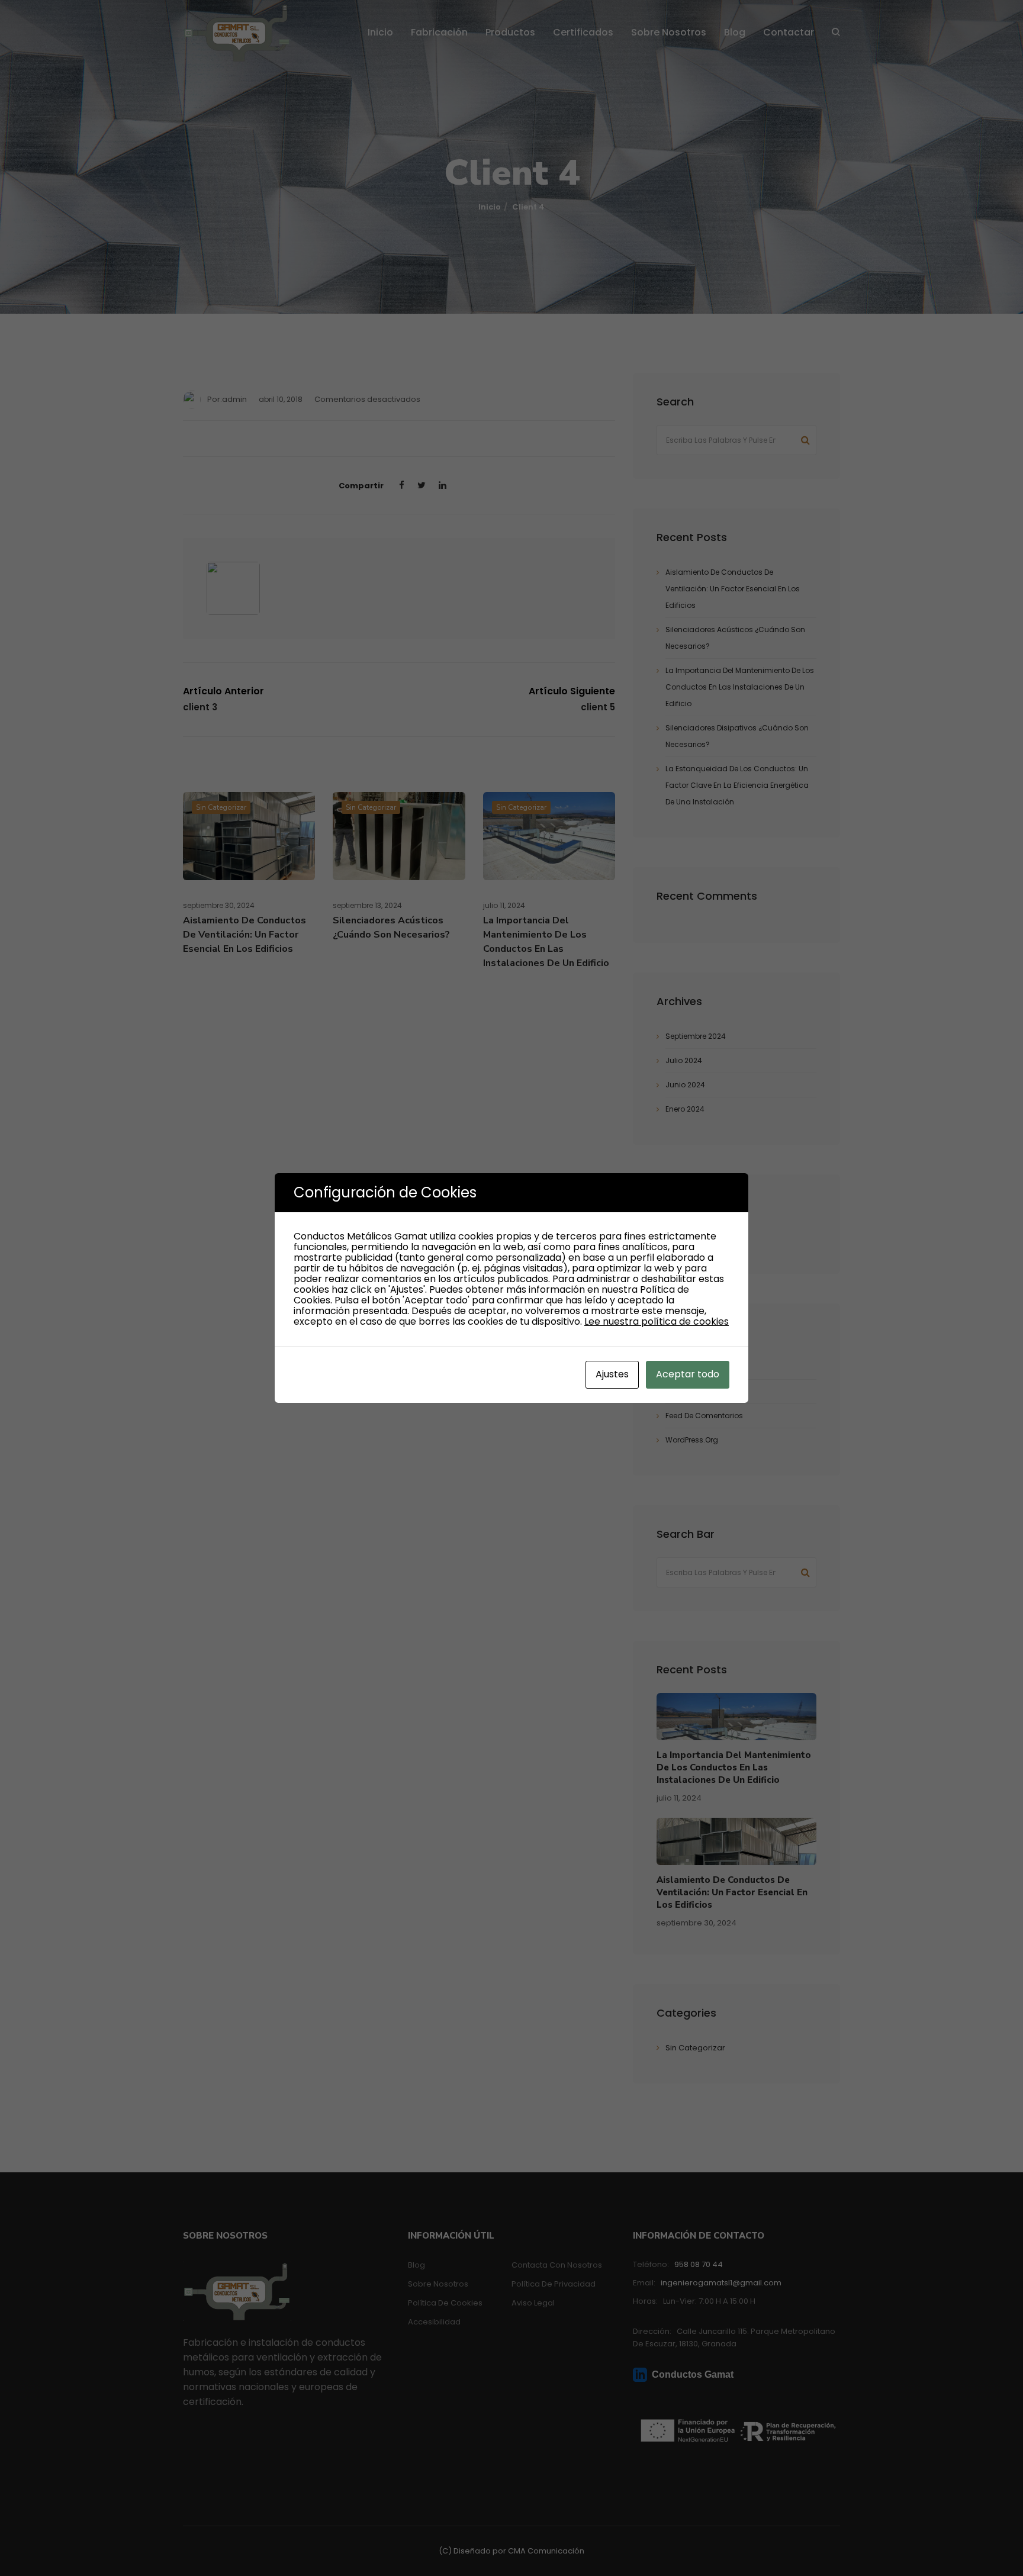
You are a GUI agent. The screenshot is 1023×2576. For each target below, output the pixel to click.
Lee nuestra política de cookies (657, 1321)
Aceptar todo (688, 1374)
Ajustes (612, 1374)
